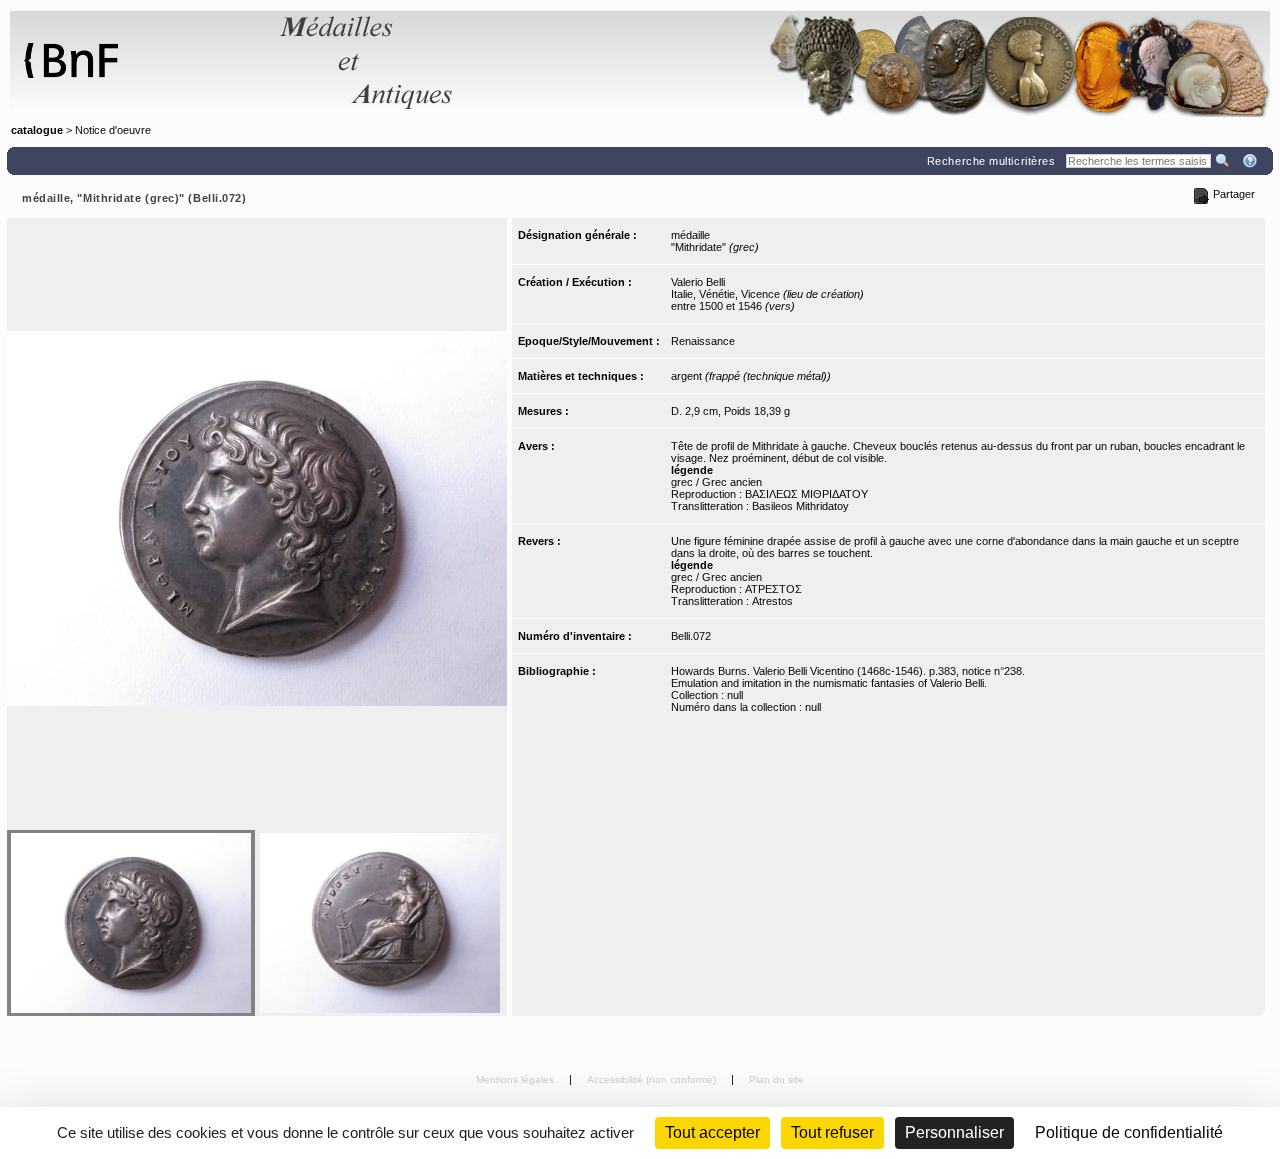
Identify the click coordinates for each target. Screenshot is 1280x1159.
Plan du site (776, 1079)
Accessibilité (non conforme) (653, 1079)
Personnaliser (954, 1132)
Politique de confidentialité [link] (1129, 1132)
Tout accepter (712, 1132)
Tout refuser (832, 1132)
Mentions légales (516, 1079)
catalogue (37, 130)
